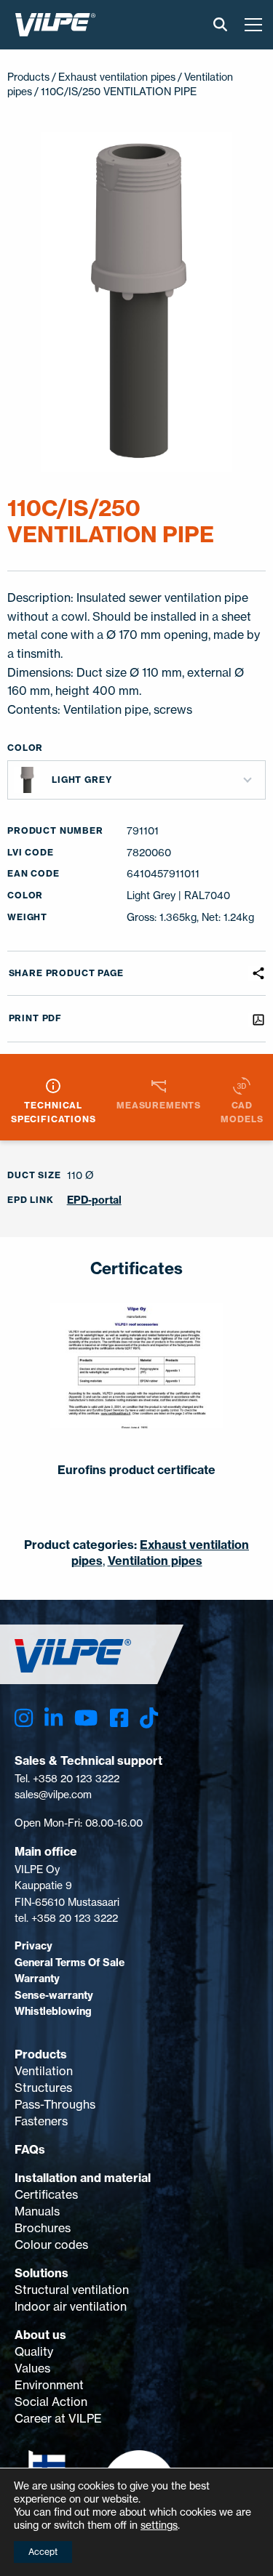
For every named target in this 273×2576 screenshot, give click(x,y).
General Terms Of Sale (70, 1963)
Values (32, 2368)
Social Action (51, 2402)
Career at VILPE (58, 2418)
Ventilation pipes (155, 1561)
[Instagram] (24, 1718)
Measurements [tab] (159, 1105)
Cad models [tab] (242, 1112)
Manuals (37, 2211)
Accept (43, 2552)
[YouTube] (86, 1718)
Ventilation (44, 2071)
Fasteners (41, 2121)
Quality (34, 2351)
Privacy (33, 1946)
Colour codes (51, 2245)
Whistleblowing (53, 2011)
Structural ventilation (72, 2290)
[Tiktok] (149, 1718)
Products (41, 2054)
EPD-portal (94, 1200)
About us (40, 2335)
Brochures (43, 2228)
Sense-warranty (54, 1995)
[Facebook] (119, 1718)
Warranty (37, 1979)
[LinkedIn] (54, 1718)
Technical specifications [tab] (54, 1112)
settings (159, 2525)
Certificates (46, 2194)
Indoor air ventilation (71, 2306)
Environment (49, 2385)
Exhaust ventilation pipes (117, 77)
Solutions (41, 2273)
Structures (43, 2088)
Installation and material (83, 2178)
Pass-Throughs (55, 2104)
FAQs (30, 2149)
